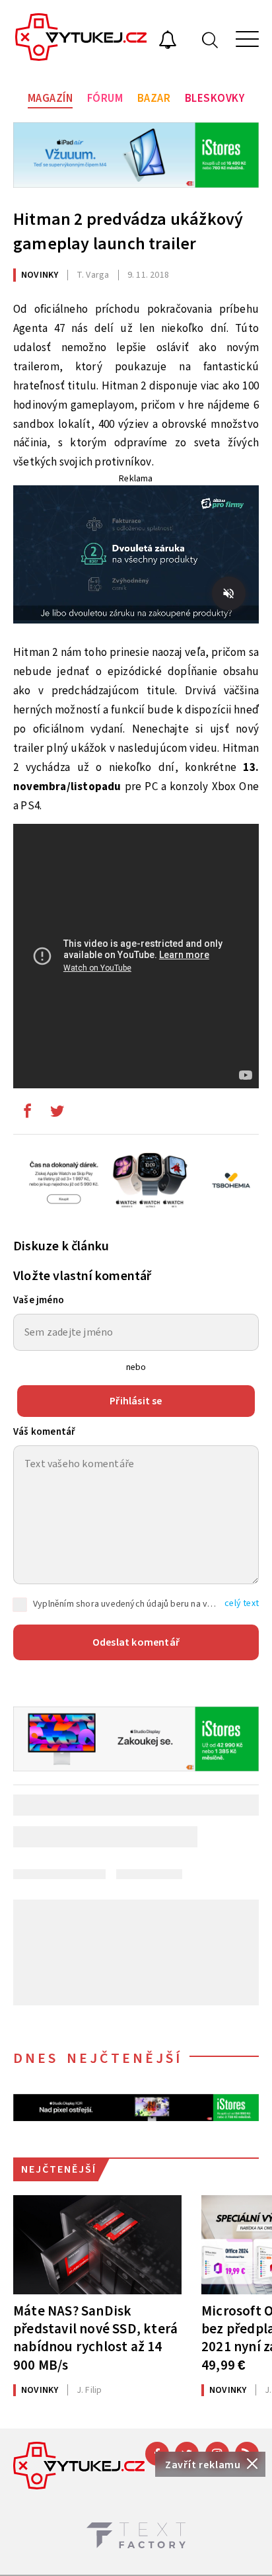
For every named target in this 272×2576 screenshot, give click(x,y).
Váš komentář (44, 1432)
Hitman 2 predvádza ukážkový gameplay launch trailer (128, 231)
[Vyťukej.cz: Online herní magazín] (81, 39)
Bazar (154, 99)
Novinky (40, 275)
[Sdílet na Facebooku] (27, 1114)
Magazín (51, 99)
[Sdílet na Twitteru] (57, 1114)
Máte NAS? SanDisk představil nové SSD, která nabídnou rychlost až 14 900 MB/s (95, 2338)
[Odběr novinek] (168, 42)
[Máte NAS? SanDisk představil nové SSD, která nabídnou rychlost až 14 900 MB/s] (97, 2245)
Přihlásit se (136, 1401)
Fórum (105, 99)
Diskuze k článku (61, 1246)
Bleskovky (215, 99)
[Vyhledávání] (210, 39)
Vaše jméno (39, 1300)
